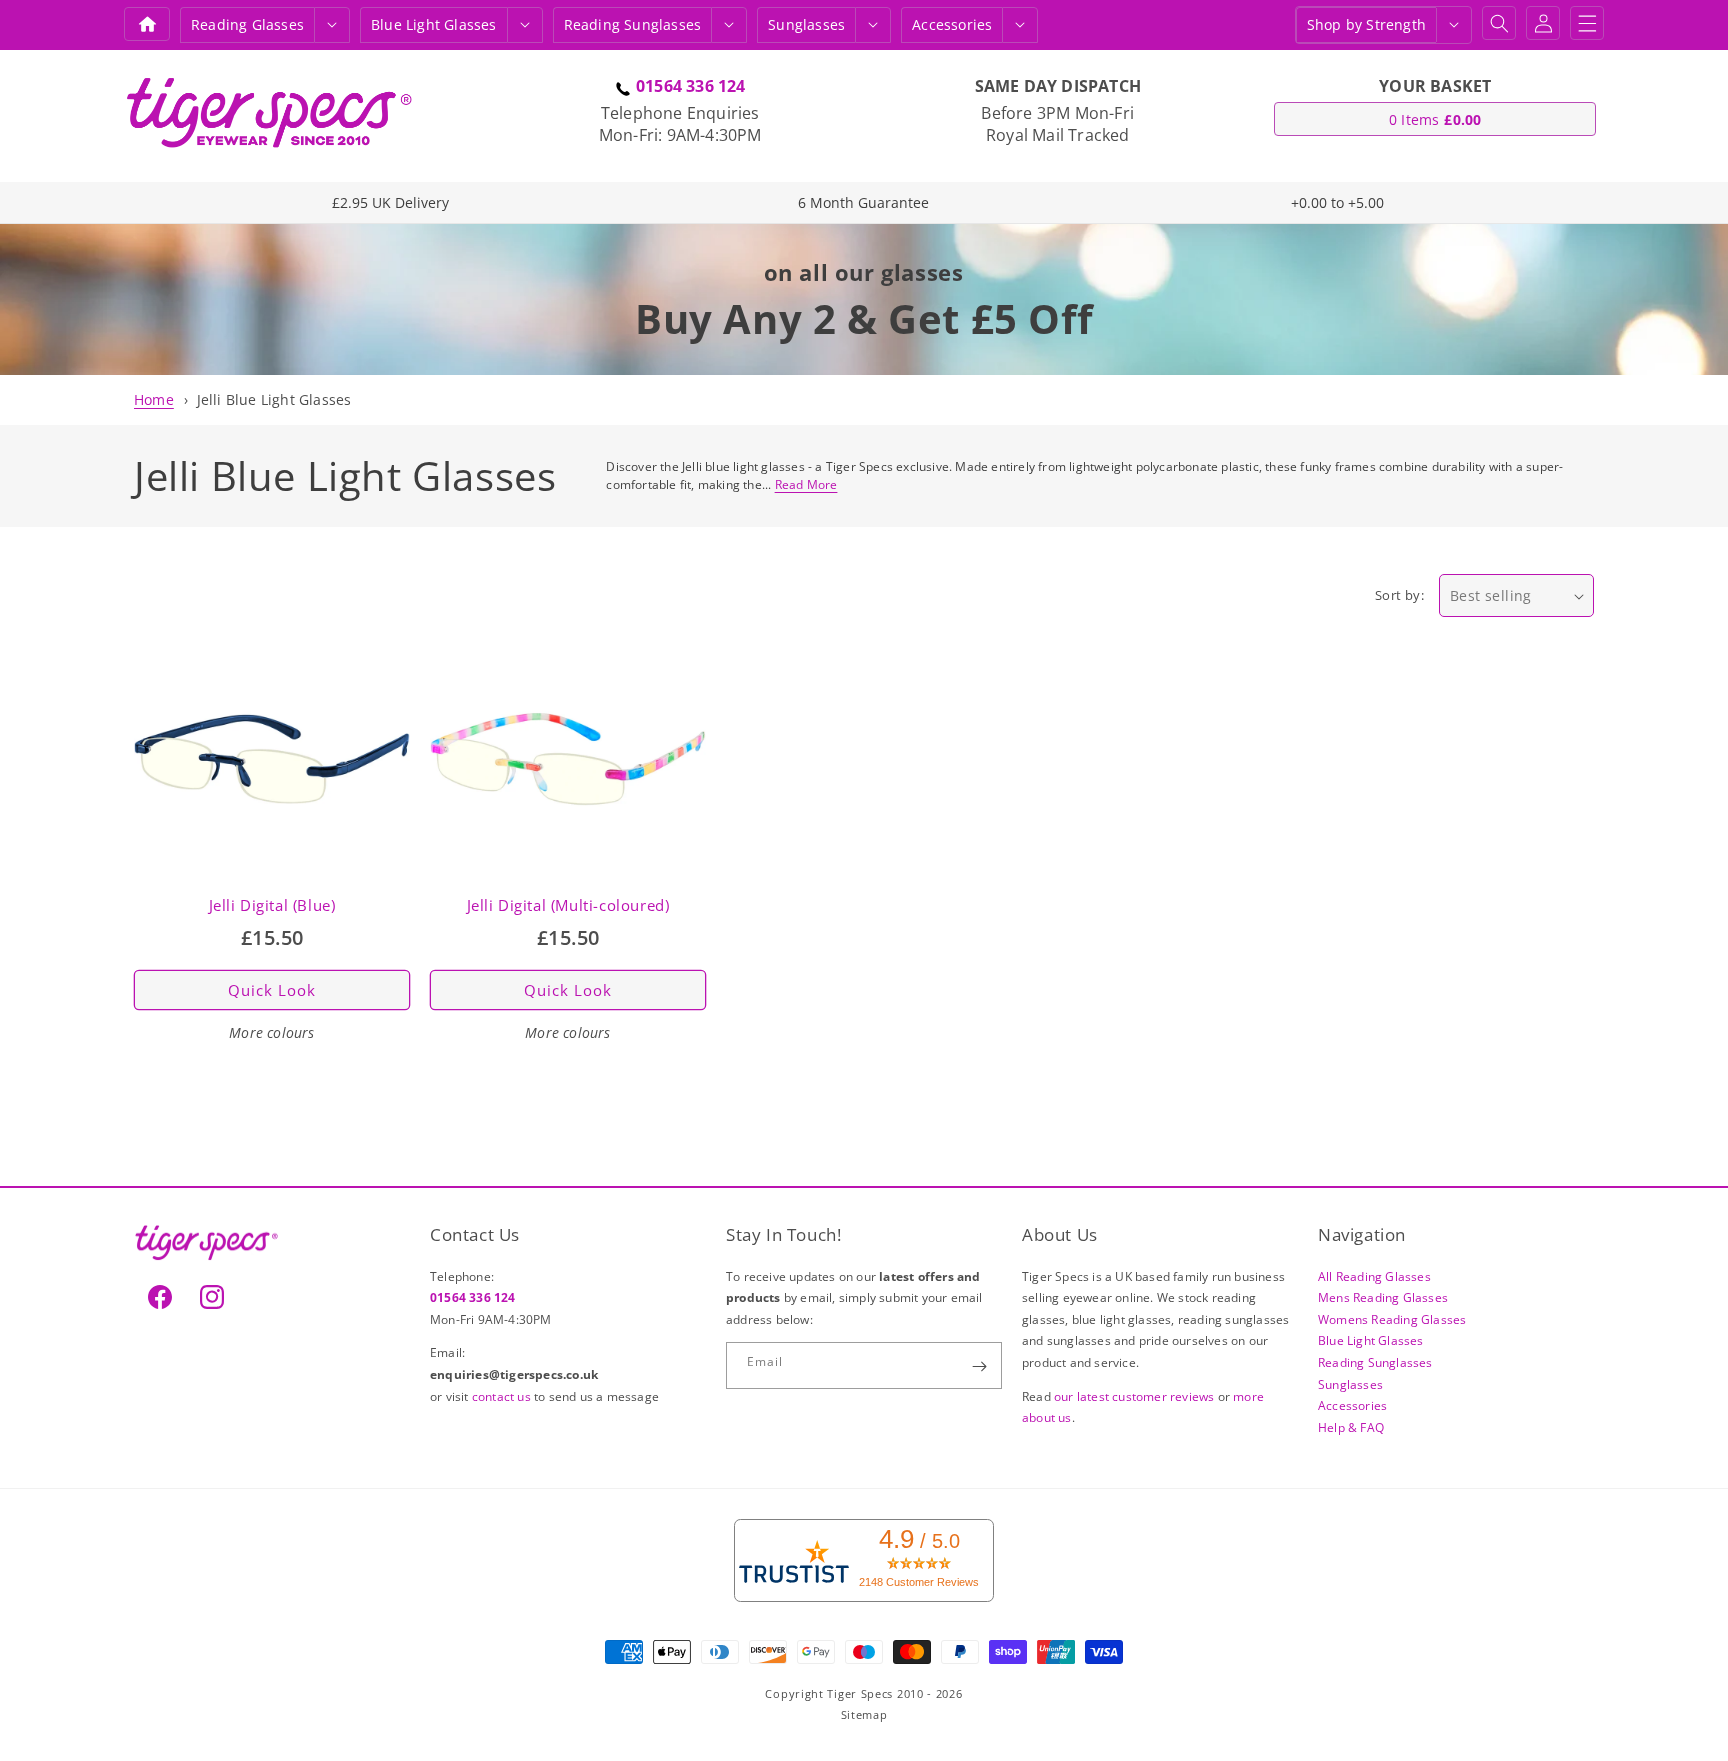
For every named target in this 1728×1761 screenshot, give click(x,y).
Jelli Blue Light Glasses (274, 399)
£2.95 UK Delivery (390, 202)
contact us (503, 1396)
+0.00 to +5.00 (1337, 202)
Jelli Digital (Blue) (272, 905)
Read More (806, 484)
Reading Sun (633, 24)
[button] (332, 25)
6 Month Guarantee (863, 202)
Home (154, 399)
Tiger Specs (860, 1693)
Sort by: (1399, 595)
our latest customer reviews (1136, 1396)
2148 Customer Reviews (919, 1582)
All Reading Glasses (1374, 1276)
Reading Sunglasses (1375, 1362)
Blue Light (434, 24)
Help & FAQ (1351, 1427)
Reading (247, 24)
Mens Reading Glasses (1383, 1297)
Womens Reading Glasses (1392, 1319)
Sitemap (864, 1714)
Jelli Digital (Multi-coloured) (568, 905)
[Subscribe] (979, 1366)
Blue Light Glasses (1371, 1341)
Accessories (952, 24)
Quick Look (272, 990)
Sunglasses (806, 24)
